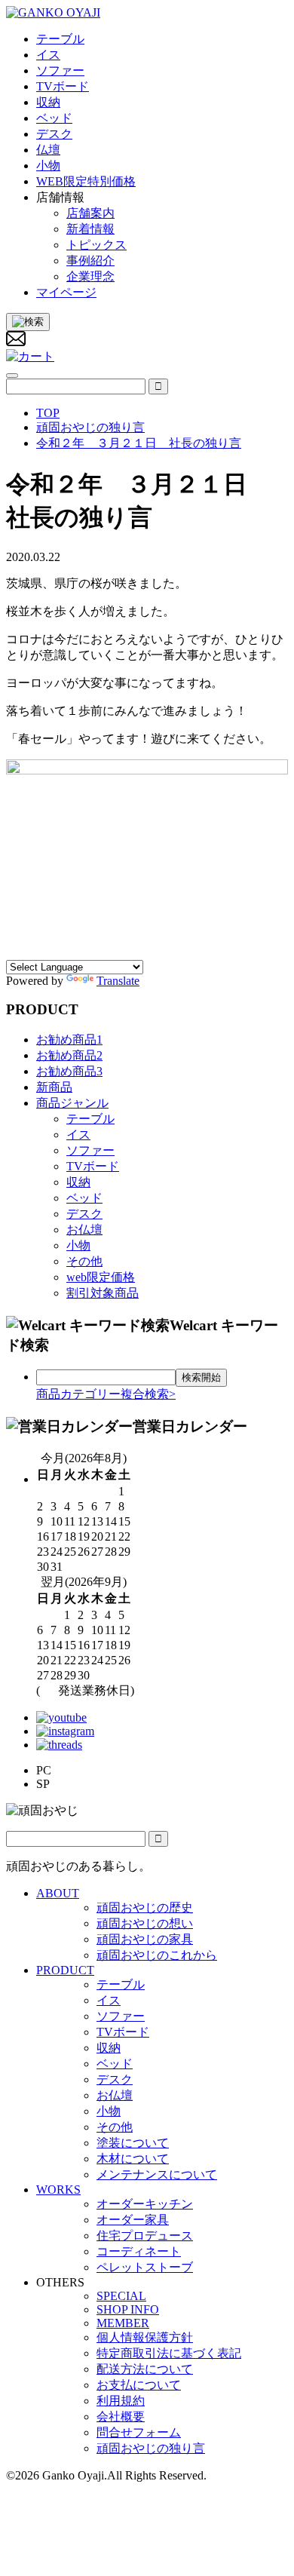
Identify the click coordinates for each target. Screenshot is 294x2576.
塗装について (133, 2143)
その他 (84, 1261)
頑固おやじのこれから (157, 1955)
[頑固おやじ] (53, 12)
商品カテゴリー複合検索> (106, 1394)
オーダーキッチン (145, 2204)
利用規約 (121, 2401)
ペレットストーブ (145, 2267)
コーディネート (139, 2251)
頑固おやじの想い (145, 1923)
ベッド (84, 1198)
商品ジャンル (72, 1103)
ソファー (90, 1150)
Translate (118, 981)
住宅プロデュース (145, 2236)
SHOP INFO (128, 2309)
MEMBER (123, 2323)
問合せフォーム (139, 2432)
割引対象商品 (103, 1293)
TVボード (93, 1166)
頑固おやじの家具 (145, 1939)
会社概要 (121, 2417)
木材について (133, 2159)
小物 (78, 1245)
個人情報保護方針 (145, 2337)
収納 (78, 1182)
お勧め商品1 (69, 1040)
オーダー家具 (133, 2220)
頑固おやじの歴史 (145, 1907)
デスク (84, 1214)
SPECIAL (121, 2296)
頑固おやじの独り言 (151, 2448)
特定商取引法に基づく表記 (169, 2353)
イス (78, 1135)
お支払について (139, 2385)
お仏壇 (84, 1230)
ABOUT (58, 1893)
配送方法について (145, 2369)
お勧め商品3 (69, 1071)
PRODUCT (65, 1970)
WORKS (58, 2190)
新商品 (54, 1087)
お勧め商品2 (69, 1055)
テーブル (90, 1119)
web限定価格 (101, 1277)
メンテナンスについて (157, 2174)
